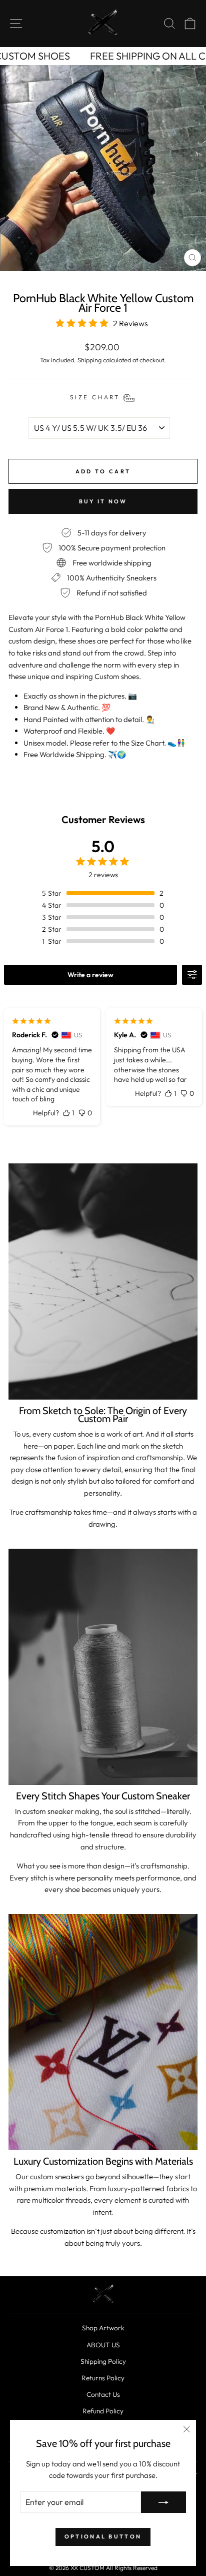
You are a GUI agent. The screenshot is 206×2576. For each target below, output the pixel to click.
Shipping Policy (103, 2361)
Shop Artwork (103, 2328)
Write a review (90, 975)
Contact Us (103, 2394)
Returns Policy (103, 2378)
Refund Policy (103, 2411)
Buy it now (103, 501)
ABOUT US (103, 2345)
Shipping (89, 360)
